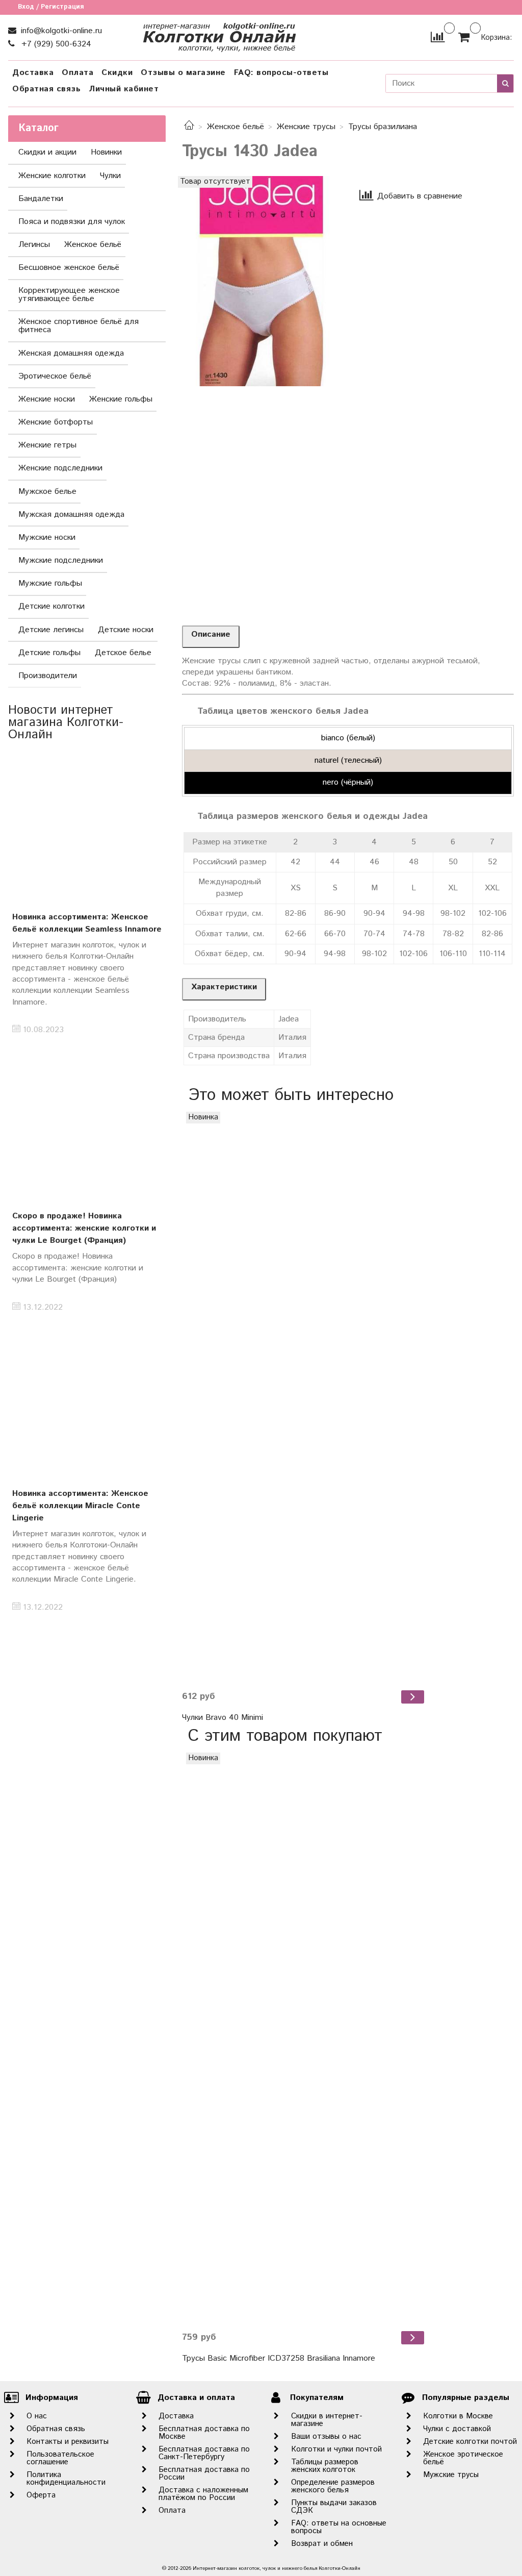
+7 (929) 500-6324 (55, 44)
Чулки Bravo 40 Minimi (223, 1718)
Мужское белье (47, 492)
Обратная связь (46, 89)
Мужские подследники (61, 560)
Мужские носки (47, 537)
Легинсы (34, 245)
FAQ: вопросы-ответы (281, 73)
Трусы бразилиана (383, 127)
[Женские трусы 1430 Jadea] (261, 281)
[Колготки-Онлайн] (219, 35)
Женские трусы (306, 127)
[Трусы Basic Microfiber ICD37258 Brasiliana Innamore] (304, 2038)
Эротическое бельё (55, 376)
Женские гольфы (121, 399)
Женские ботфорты (56, 422)
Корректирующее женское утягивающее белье (69, 295)
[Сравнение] (438, 37)
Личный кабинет (124, 89)
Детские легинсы (51, 630)
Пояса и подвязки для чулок (72, 222)
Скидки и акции (47, 152)
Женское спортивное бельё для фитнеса (79, 326)
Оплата (77, 73)
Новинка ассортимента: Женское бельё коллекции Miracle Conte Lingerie (80, 1506)
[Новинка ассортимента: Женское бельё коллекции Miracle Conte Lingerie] (87, 1404)
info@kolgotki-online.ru (60, 31)
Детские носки (126, 630)
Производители (48, 676)
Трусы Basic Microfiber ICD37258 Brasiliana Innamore (279, 2358)
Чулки (110, 176)
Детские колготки (51, 606)
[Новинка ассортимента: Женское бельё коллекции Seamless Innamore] (87, 828)
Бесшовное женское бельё (69, 268)
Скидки (117, 73)
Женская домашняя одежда (71, 353)
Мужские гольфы (50, 583)
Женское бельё (236, 127)
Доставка (33, 73)
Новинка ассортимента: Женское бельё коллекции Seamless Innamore (87, 923)
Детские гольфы (49, 653)
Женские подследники (60, 468)
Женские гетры (47, 445)
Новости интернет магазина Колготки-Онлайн (66, 722)
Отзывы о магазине (183, 73)
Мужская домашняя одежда (71, 515)
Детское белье (123, 653)
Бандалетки (41, 199)
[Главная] (189, 127)
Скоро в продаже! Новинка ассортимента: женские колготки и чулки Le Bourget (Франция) (84, 1228)
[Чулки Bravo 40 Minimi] (304, 1397)
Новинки (106, 152)
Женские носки (47, 399)
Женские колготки (52, 176)
